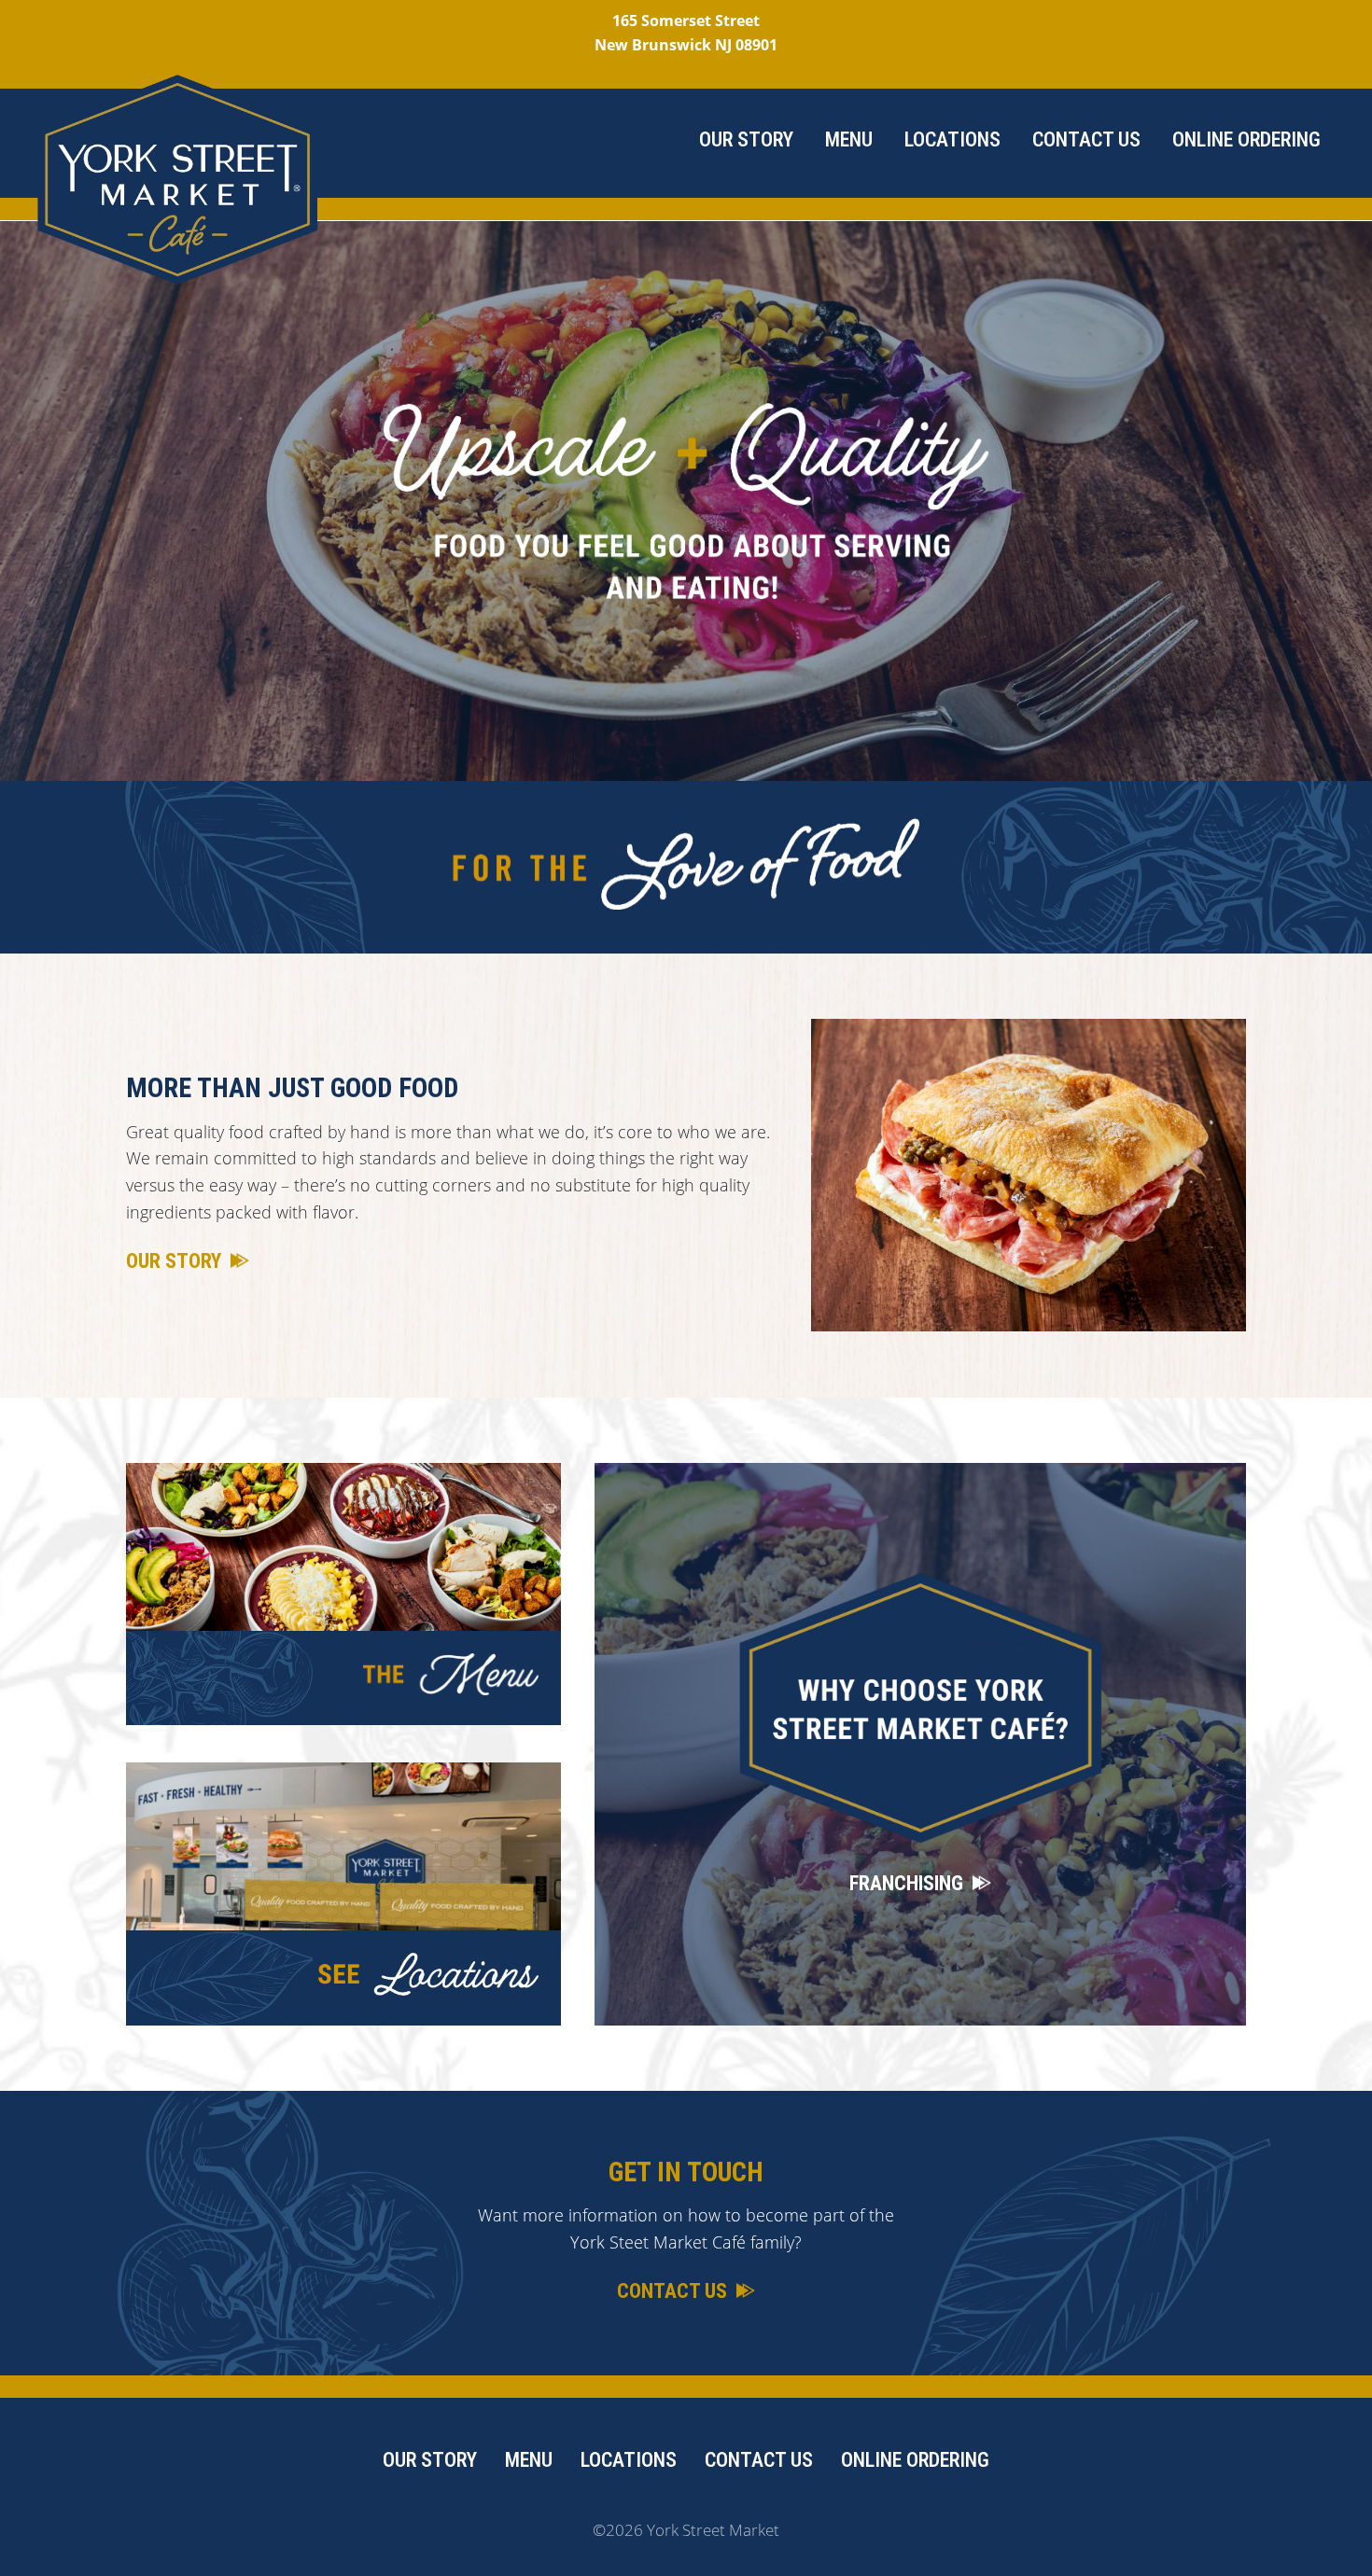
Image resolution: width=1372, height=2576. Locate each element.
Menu (849, 139)
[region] (686, 501)
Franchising (906, 1883)
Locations (952, 139)
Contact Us (1086, 139)
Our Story (746, 139)
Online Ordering (1246, 139)
